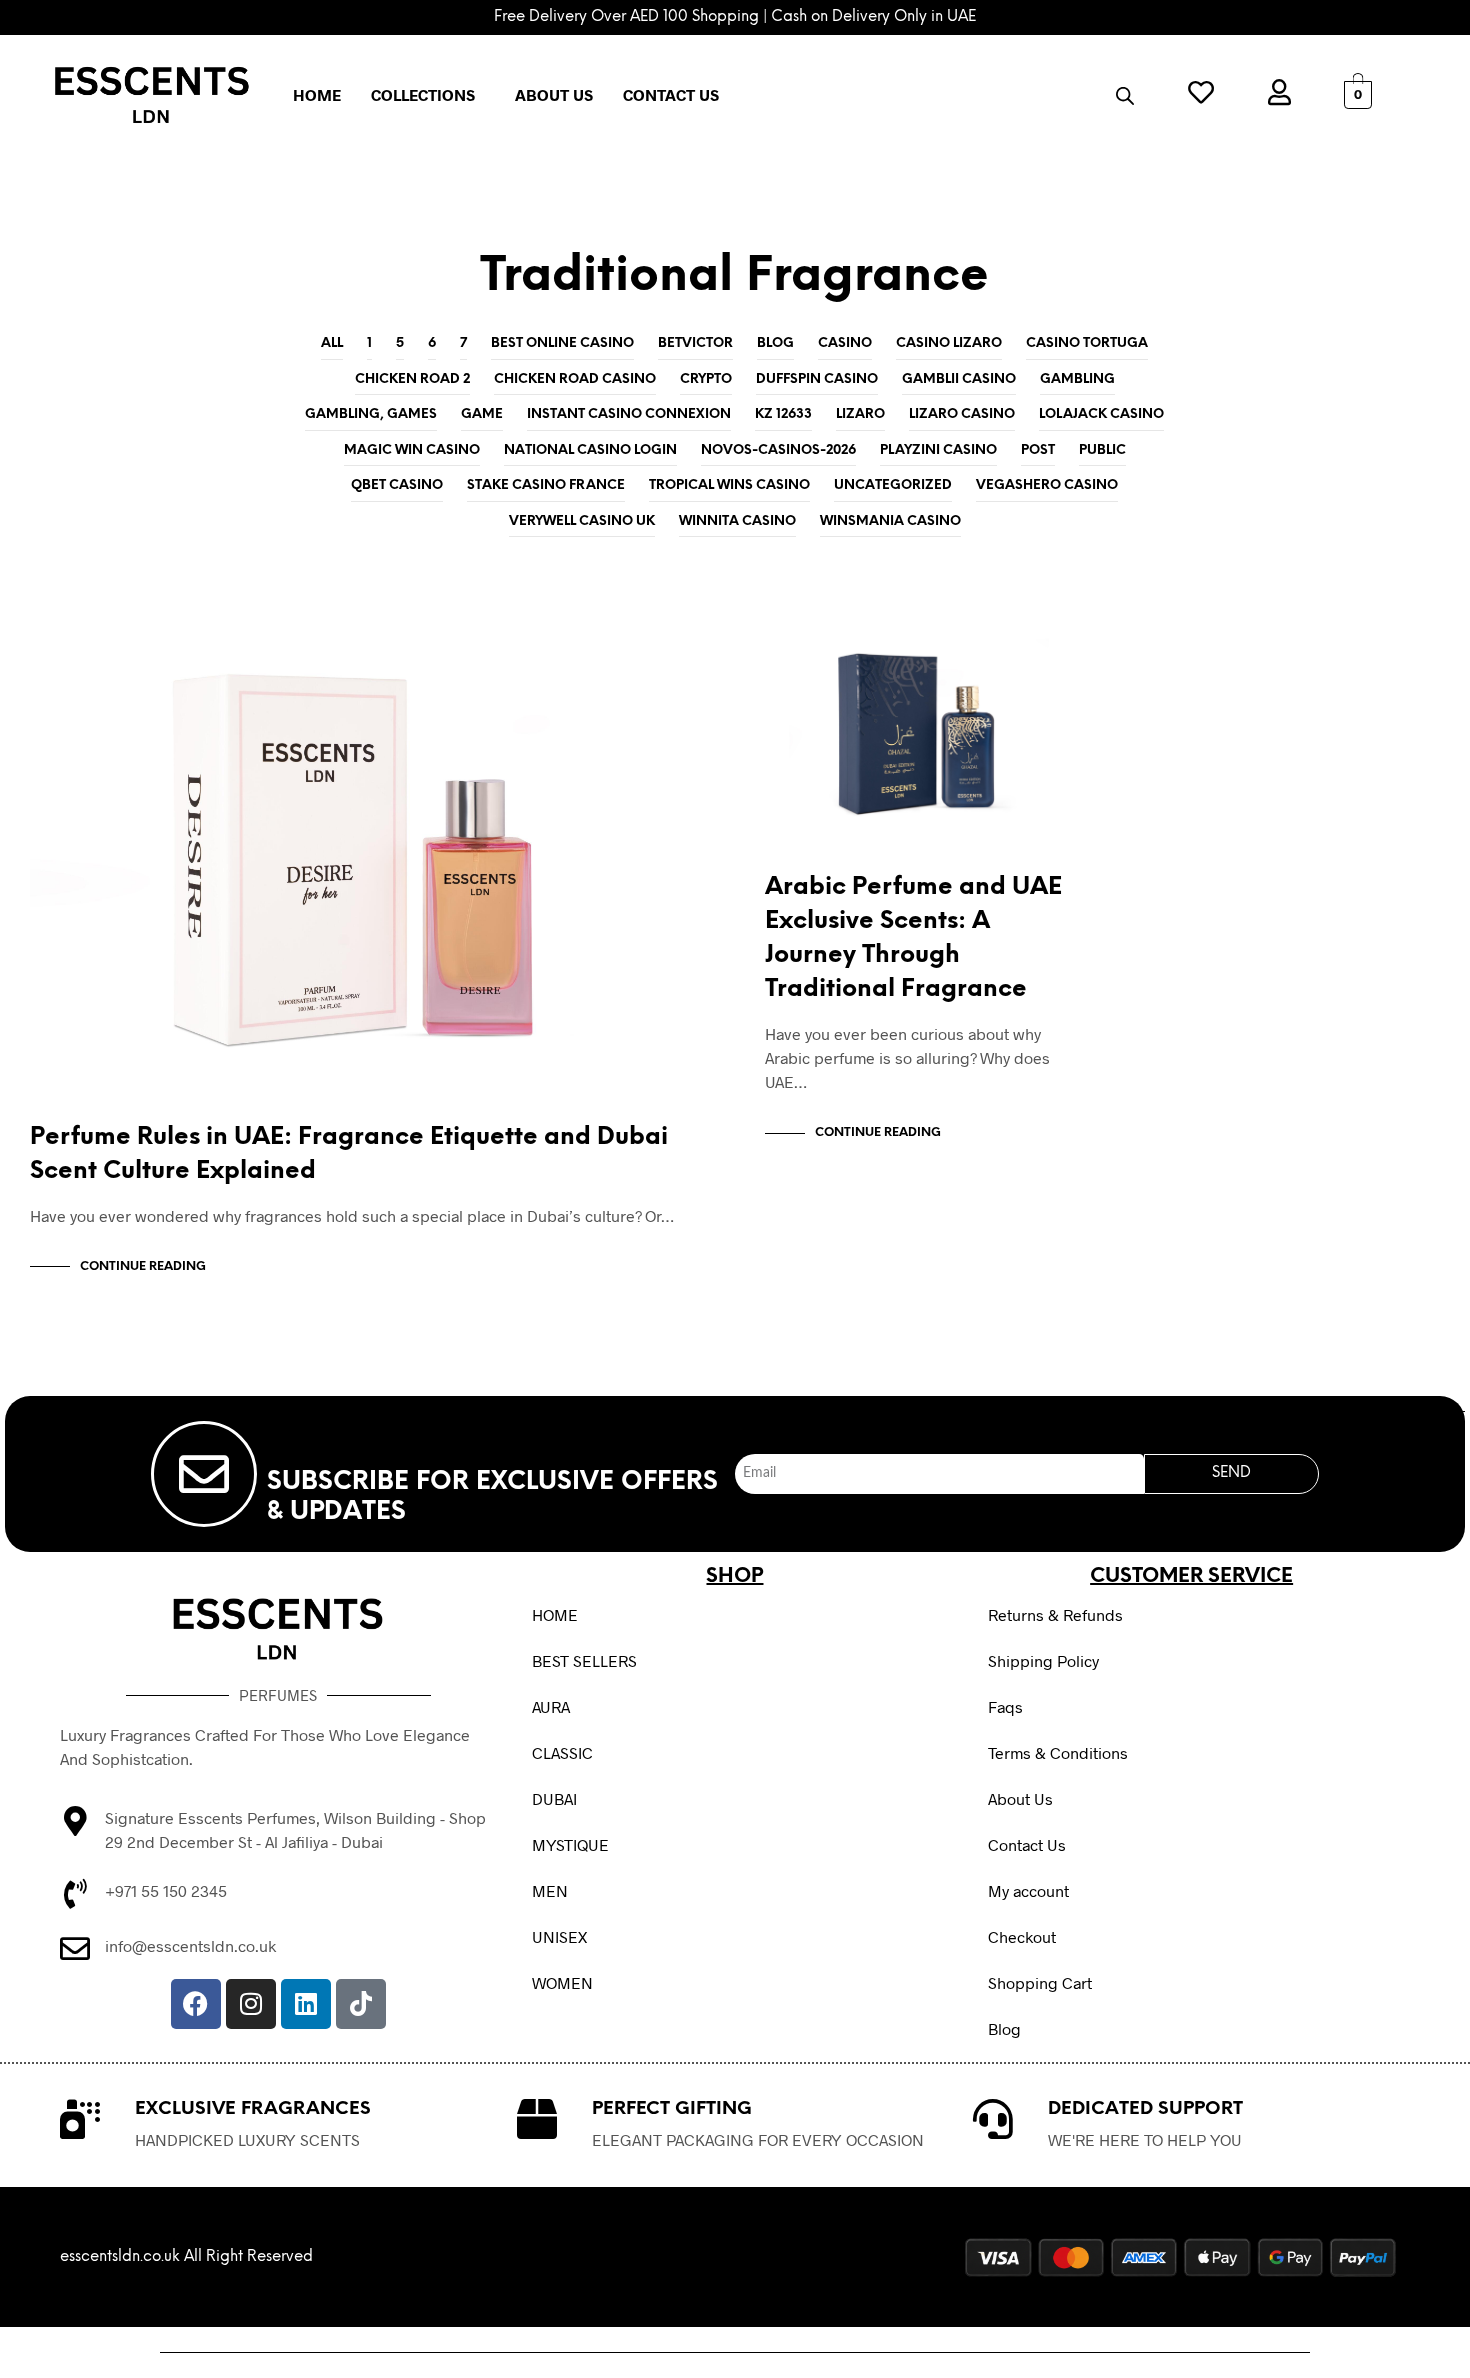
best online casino (562, 343)
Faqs (1005, 1706)
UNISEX (559, 1936)
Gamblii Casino (959, 379)
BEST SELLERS (584, 1660)
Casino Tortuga (1087, 343)
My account (1028, 1890)
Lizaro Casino (962, 414)
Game (482, 414)
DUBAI (554, 1798)
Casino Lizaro (949, 343)
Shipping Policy (1043, 1660)
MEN (550, 1890)
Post (1038, 450)
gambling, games (371, 414)
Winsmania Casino (890, 521)
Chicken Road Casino (575, 379)
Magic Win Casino (412, 450)
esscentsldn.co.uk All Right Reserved (186, 2257)
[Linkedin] (306, 2004)
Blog (775, 343)
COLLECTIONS (423, 94)
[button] (428, 95)
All (332, 343)
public (1102, 450)
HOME (317, 94)
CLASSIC (562, 1752)
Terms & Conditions (1058, 1752)
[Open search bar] (1125, 95)
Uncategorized (893, 485)
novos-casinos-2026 (778, 450)
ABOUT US (554, 94)
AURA (551, 1706)
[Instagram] (251, 2004)
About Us (1020, 1798)
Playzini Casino (938, 450)
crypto (706, 379)
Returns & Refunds (1055, 1614)
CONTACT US (671, 94)
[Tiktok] (361, 2004)
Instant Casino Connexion (629, 414)
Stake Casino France (546, 485)
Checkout (1022, 1936)
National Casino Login (590, 450)
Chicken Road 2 (412, 379)
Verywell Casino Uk (582, 521)
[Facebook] (196, 2004)
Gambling (1077, 379)
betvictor (695, 343)
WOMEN (562, 1982)
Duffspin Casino (817, 379)
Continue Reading (143, 1266)
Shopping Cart (1040, 1982)
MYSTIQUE (570, 1844)
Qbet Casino (397, 485)
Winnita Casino (737, 521)
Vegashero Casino (1047, 485)
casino (845, 343)
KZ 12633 (783, 414)
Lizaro (860, 414)
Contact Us (1027, 1844)
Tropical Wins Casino (729, 485)
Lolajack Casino (1101, 414)
